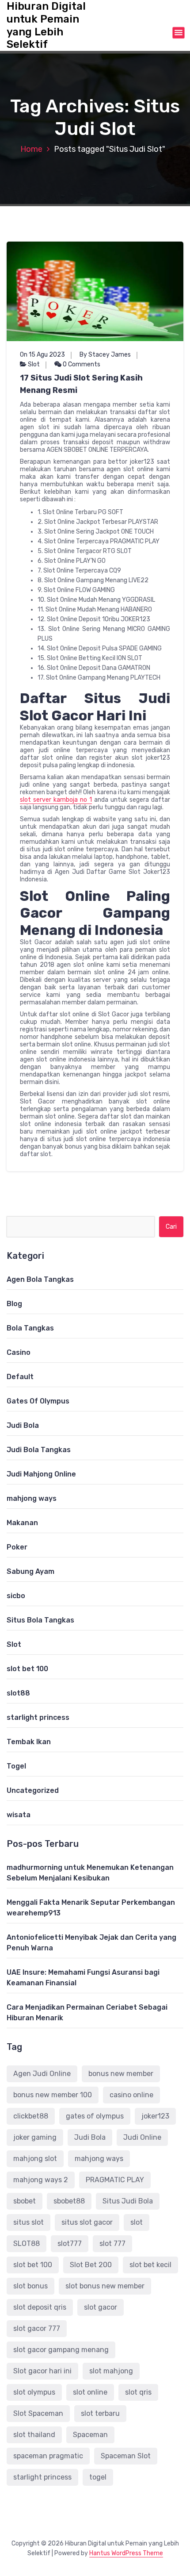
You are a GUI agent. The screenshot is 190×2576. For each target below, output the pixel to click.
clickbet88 (31, 2116)
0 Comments (81, 364)
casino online (131, 2095)
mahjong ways (32, 1498)
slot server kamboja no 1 (56, 800)
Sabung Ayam (30, 1571)
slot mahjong (111, 2371)
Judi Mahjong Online (41, 1474)
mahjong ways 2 (41, 2180)
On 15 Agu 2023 (42, 355)
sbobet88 (69, 2201)
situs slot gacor (87, 2222)
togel (98, 2477)
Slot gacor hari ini (42, 2371)
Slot (34, 364)
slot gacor (101, 2307)
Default (20, 1377)
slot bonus (30, 2286)
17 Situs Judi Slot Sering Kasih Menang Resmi (81, 384)
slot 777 (112, 2243)
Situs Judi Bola (128, 2201)
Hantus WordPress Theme (126, 2553)
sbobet (25, 2201)
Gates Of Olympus (38, 1401)
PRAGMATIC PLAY (115, 2180)
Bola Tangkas (30, 1328)
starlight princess (38, 1717)
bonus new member (121, 2074)
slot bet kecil (150, 2265)
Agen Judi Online (42, 2074)
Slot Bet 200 (91, 2265)
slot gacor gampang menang (61, 2350)
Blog (14, 1304)
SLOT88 (27, 2243)
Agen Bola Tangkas (40, 1279)
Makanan (22, 1523)
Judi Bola (23, 1425)
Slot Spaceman (38, 2413)
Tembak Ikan (29, 1742)
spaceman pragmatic (48, 2456)
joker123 (155, 2116)
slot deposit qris (40, 2307)
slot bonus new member (105, 2286)
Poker (17, 1547)
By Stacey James (105, 355)
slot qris (138, 2392)
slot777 (70, 2243)
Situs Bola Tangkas (40, 1620)
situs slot (28, 2222)
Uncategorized (33, 1790)
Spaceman (90, 2435)
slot (137, 2222)
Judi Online (142, 2137)
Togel (16, 1766)
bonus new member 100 (53, 2095)
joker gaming (35, 2137)
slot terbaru (100, 2413)
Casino (19, 1352)
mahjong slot (35, 2159)
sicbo (16, 1596)
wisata (19, 1815)
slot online (90, 2392)
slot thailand (34, 2435)
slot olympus (34, 2392)
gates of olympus (95, 2116)
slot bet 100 (27, 1669)
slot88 (18, 1693)
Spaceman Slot (126, 2456)
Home (31, 149)
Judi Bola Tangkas (39, 1450)
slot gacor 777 (37, 2328)
